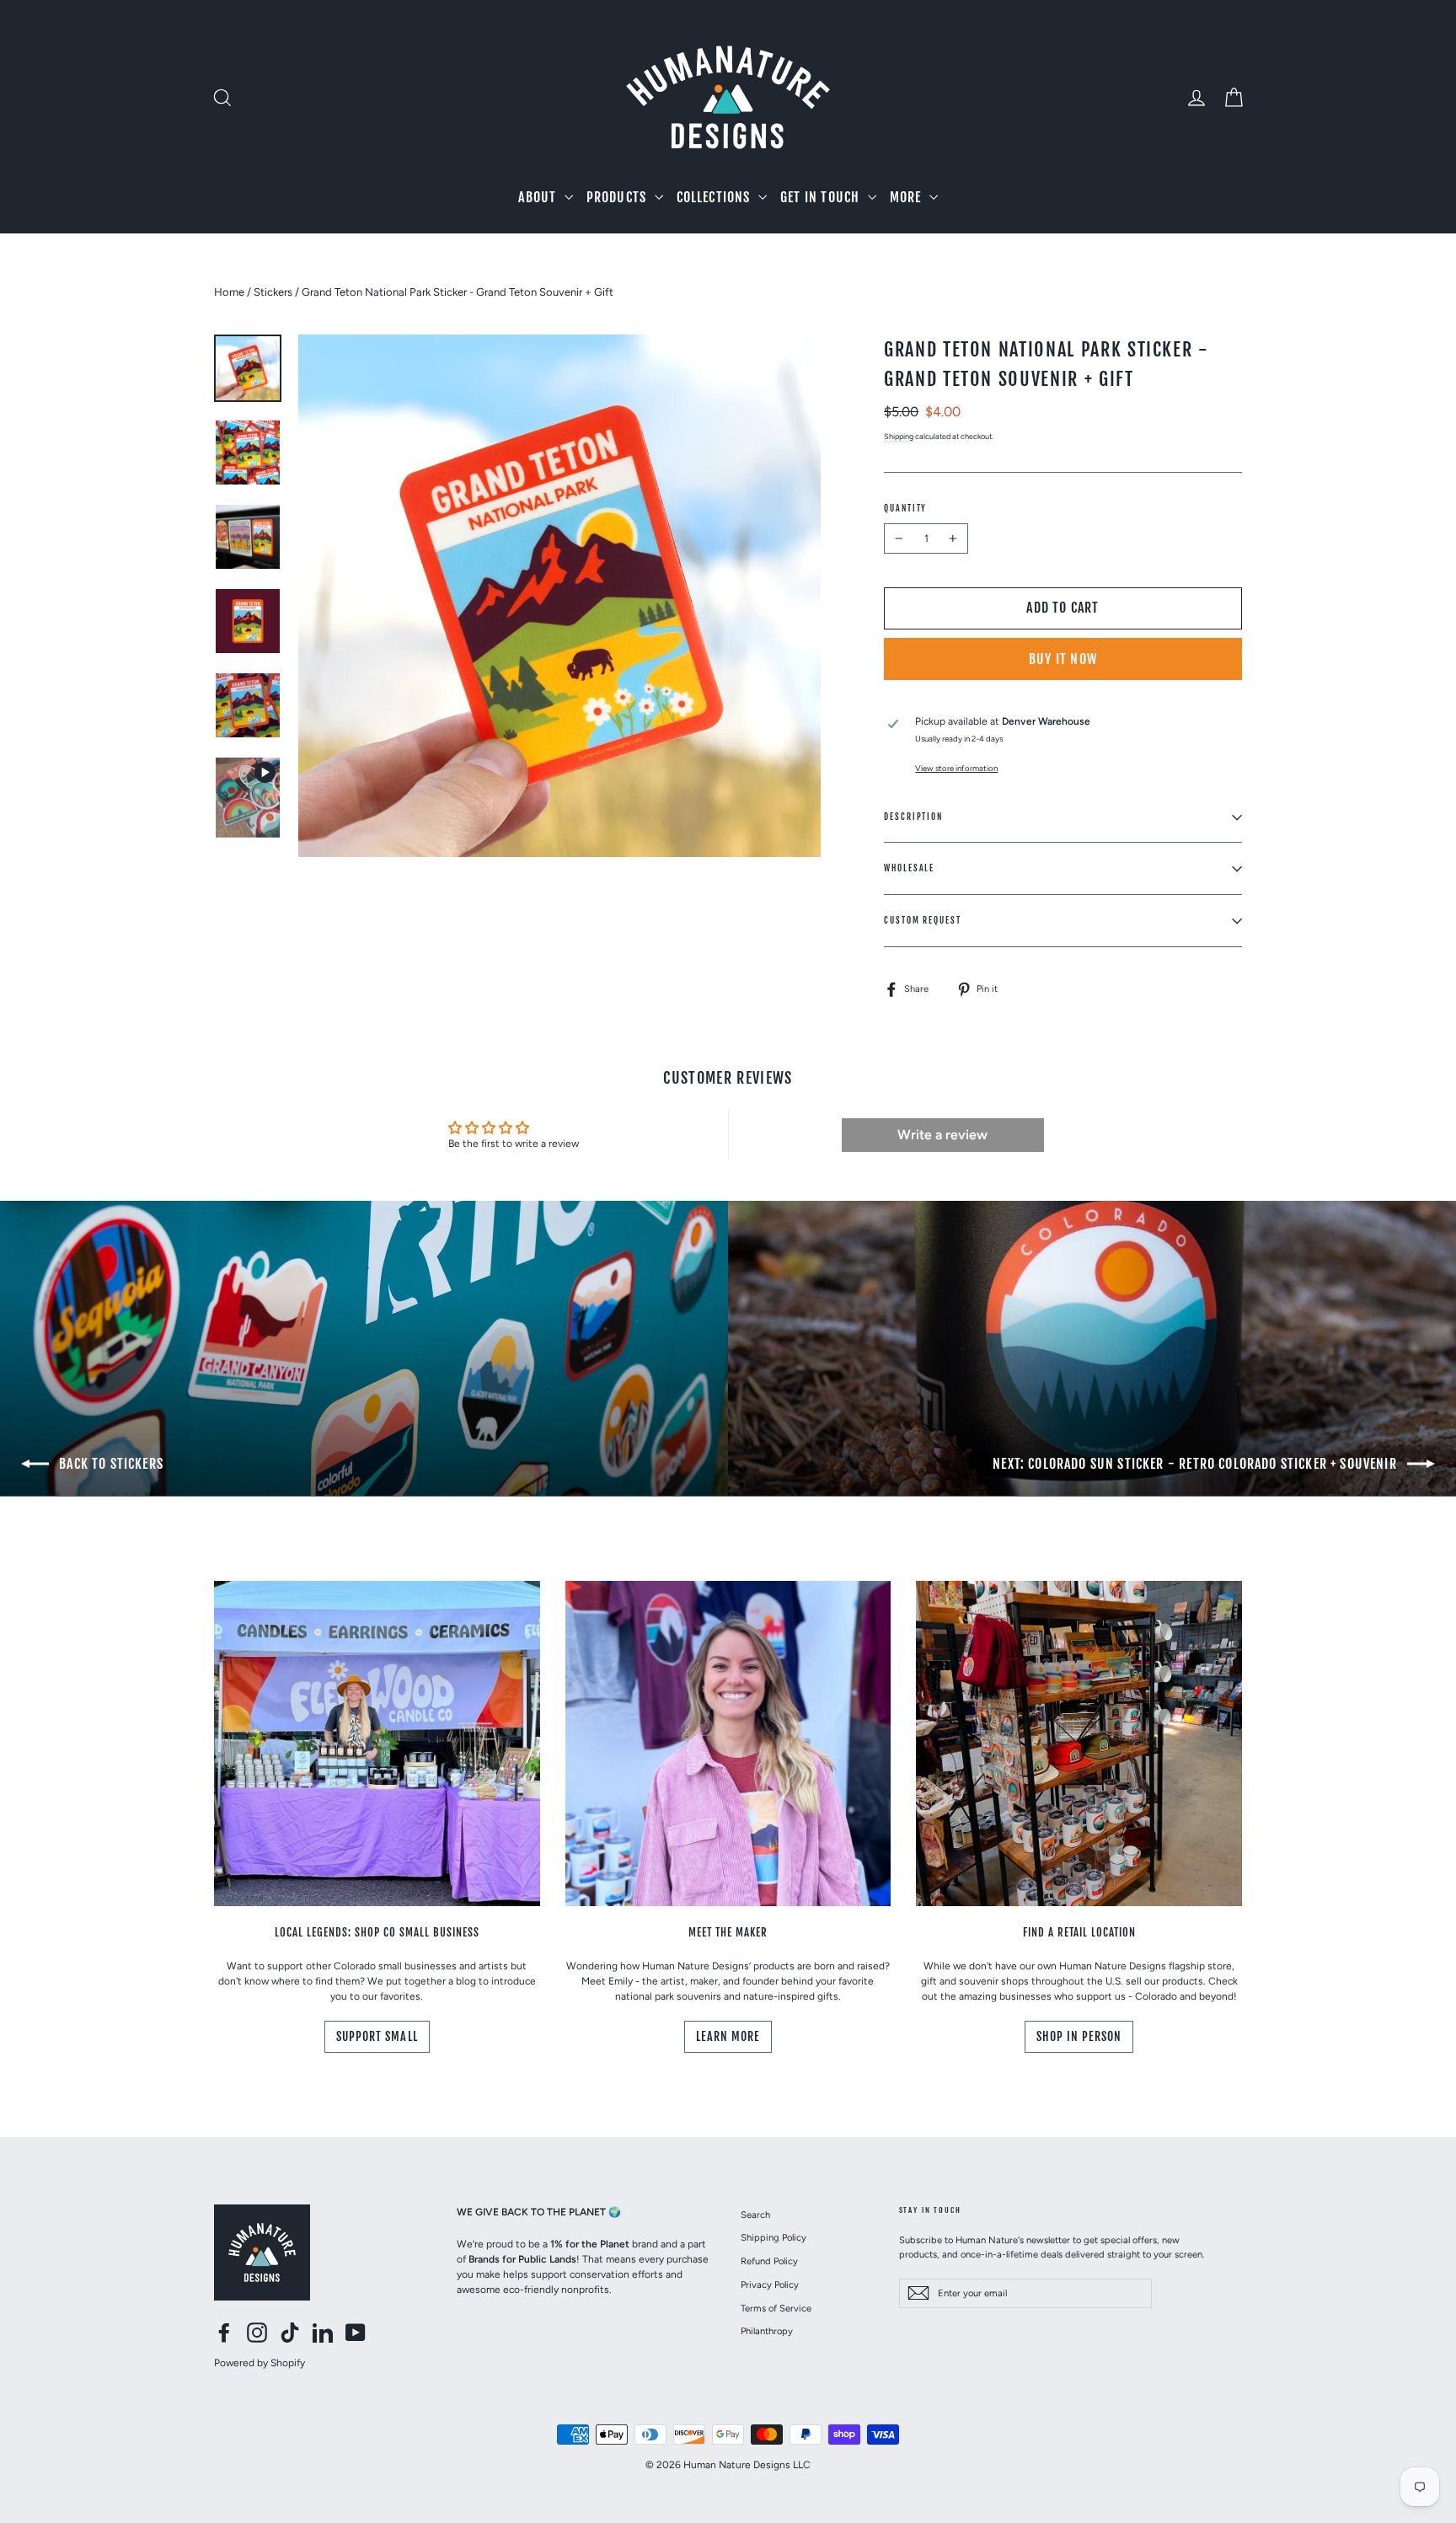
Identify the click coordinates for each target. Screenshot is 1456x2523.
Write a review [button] (942, 1135)
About (539, 197)
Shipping (899, 436)
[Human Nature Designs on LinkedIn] (323, 2333)
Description (913, 817)
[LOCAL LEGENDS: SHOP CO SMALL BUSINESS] (377, 1744)
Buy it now (1063, 659)
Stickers (273, 292)
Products (618, 197)
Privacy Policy (770, 2285)
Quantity (905, 508)
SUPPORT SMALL (377, 2036)
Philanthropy (767, 2331)
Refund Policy (769, 2261)
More (907, 197)
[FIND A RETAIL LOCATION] (1079, 1744)
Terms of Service (776, 2308)
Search (755, 2215)
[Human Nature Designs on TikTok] (290, 2333)
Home (229, 292)
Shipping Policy (773, 2237)
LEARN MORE (728, 2036)
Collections (715, 197)
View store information (956, 768)
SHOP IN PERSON (1079, 2036)
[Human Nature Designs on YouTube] (356, 2333)
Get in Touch (822, 197)
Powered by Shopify (260, 2363)
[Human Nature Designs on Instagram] (257, 2333)
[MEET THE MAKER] (728, 1744)
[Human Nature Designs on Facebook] (224, 2333)
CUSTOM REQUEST (923, 920)
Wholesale (909, 868)
